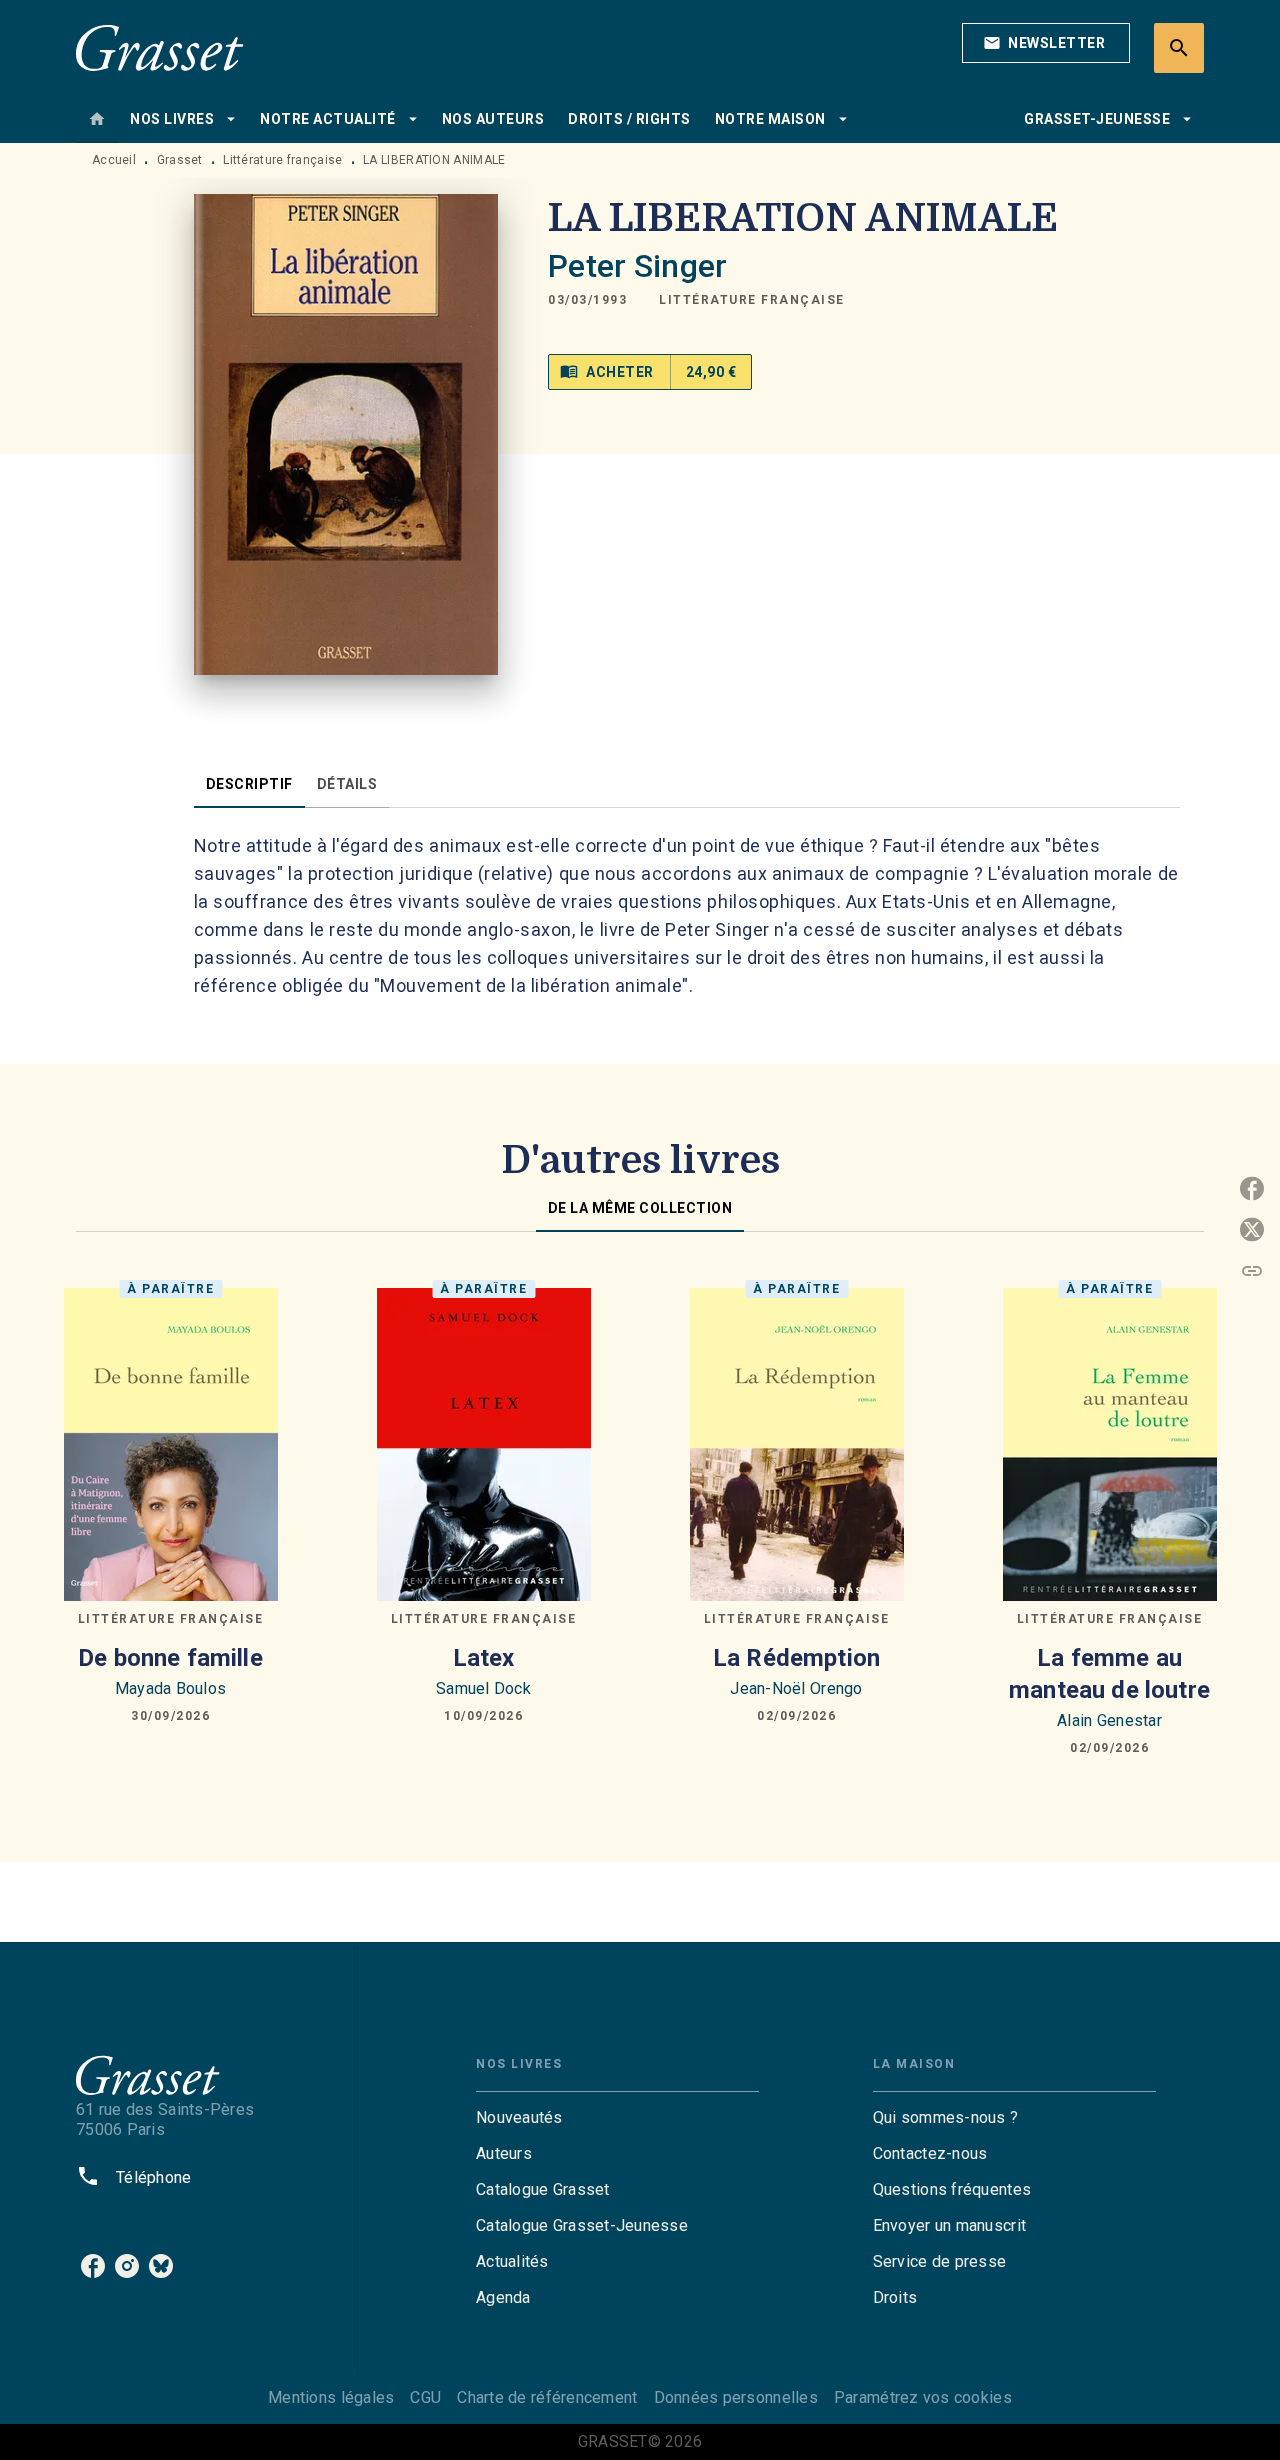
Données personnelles (736, 2397)
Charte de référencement (547, 2397)
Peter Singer (637, 266)
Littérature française (282, 160)
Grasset (180, 160)
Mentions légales (331, 2397)
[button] (1046, 43)
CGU (425, 2397)
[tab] (97, 119)
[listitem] (93, 2266)
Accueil (114, 160)
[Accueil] (160, 47)
